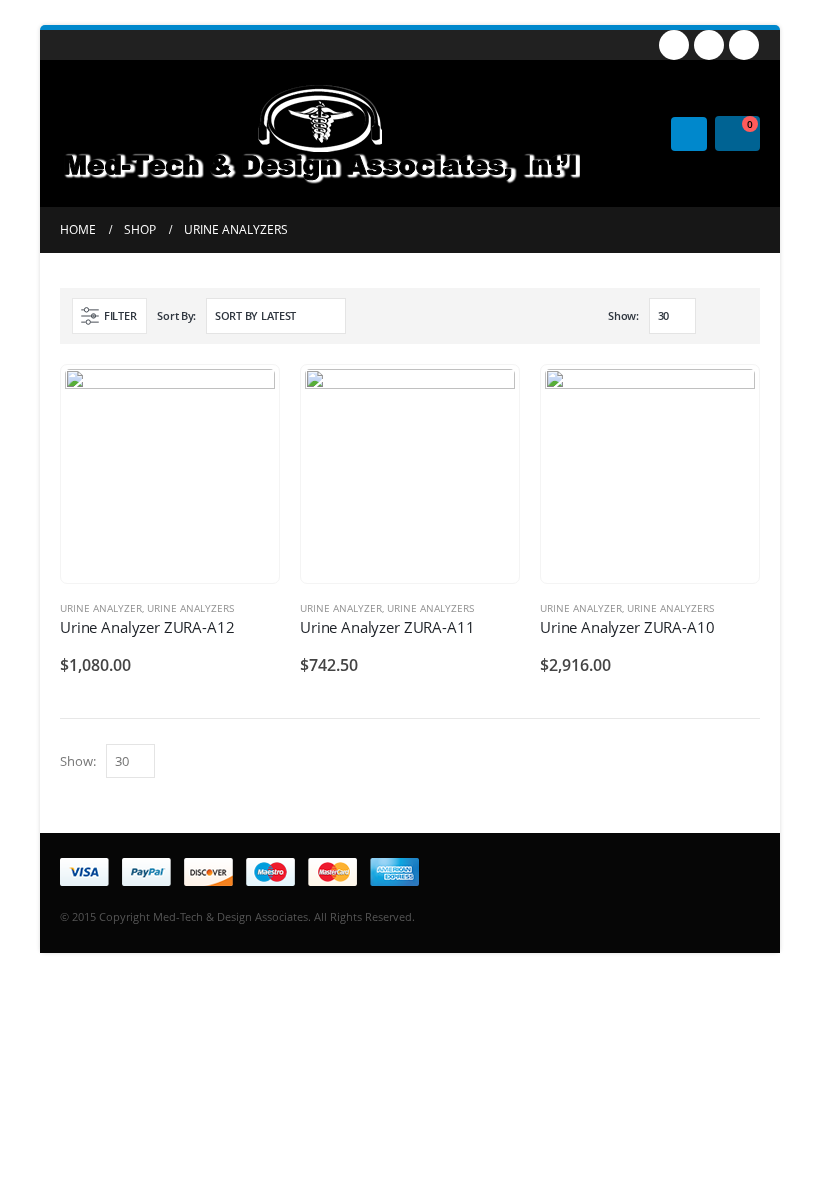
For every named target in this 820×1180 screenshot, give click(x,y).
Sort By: (176, 315)
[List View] (738, 316)
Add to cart (246, 398)
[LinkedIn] (744, 45)
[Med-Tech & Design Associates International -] (320, 133)
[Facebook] (674, 45)
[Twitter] (709, 45)
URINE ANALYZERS (190, 608)
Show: (623, 315)
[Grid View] (715, 316)
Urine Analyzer (101, 608)
